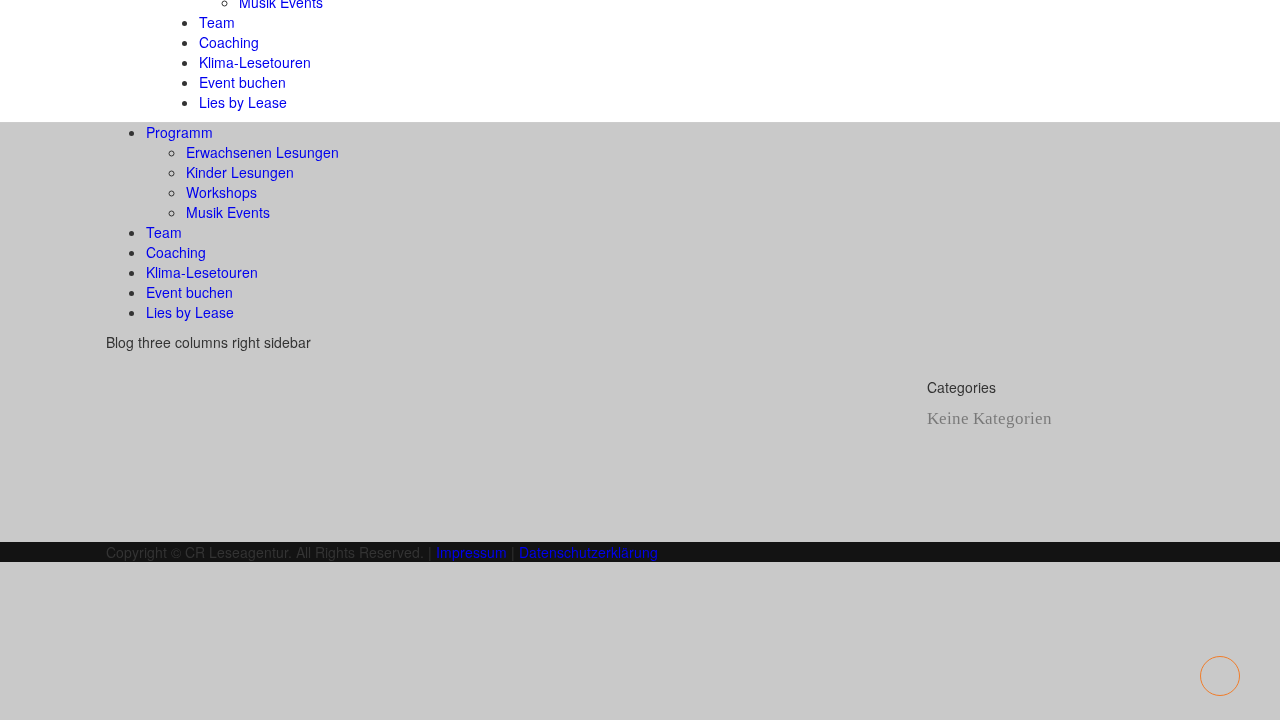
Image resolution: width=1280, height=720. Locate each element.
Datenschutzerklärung (588, 552)
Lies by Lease (243, 102)
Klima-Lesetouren (255, 62)
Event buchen (242, 82)
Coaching (229, 42)
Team (217, 22)
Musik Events (228, 212)
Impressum (471, 552)
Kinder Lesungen (240, 172)
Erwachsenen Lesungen (262, 152)
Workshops (221, 192)
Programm (179, 132)
